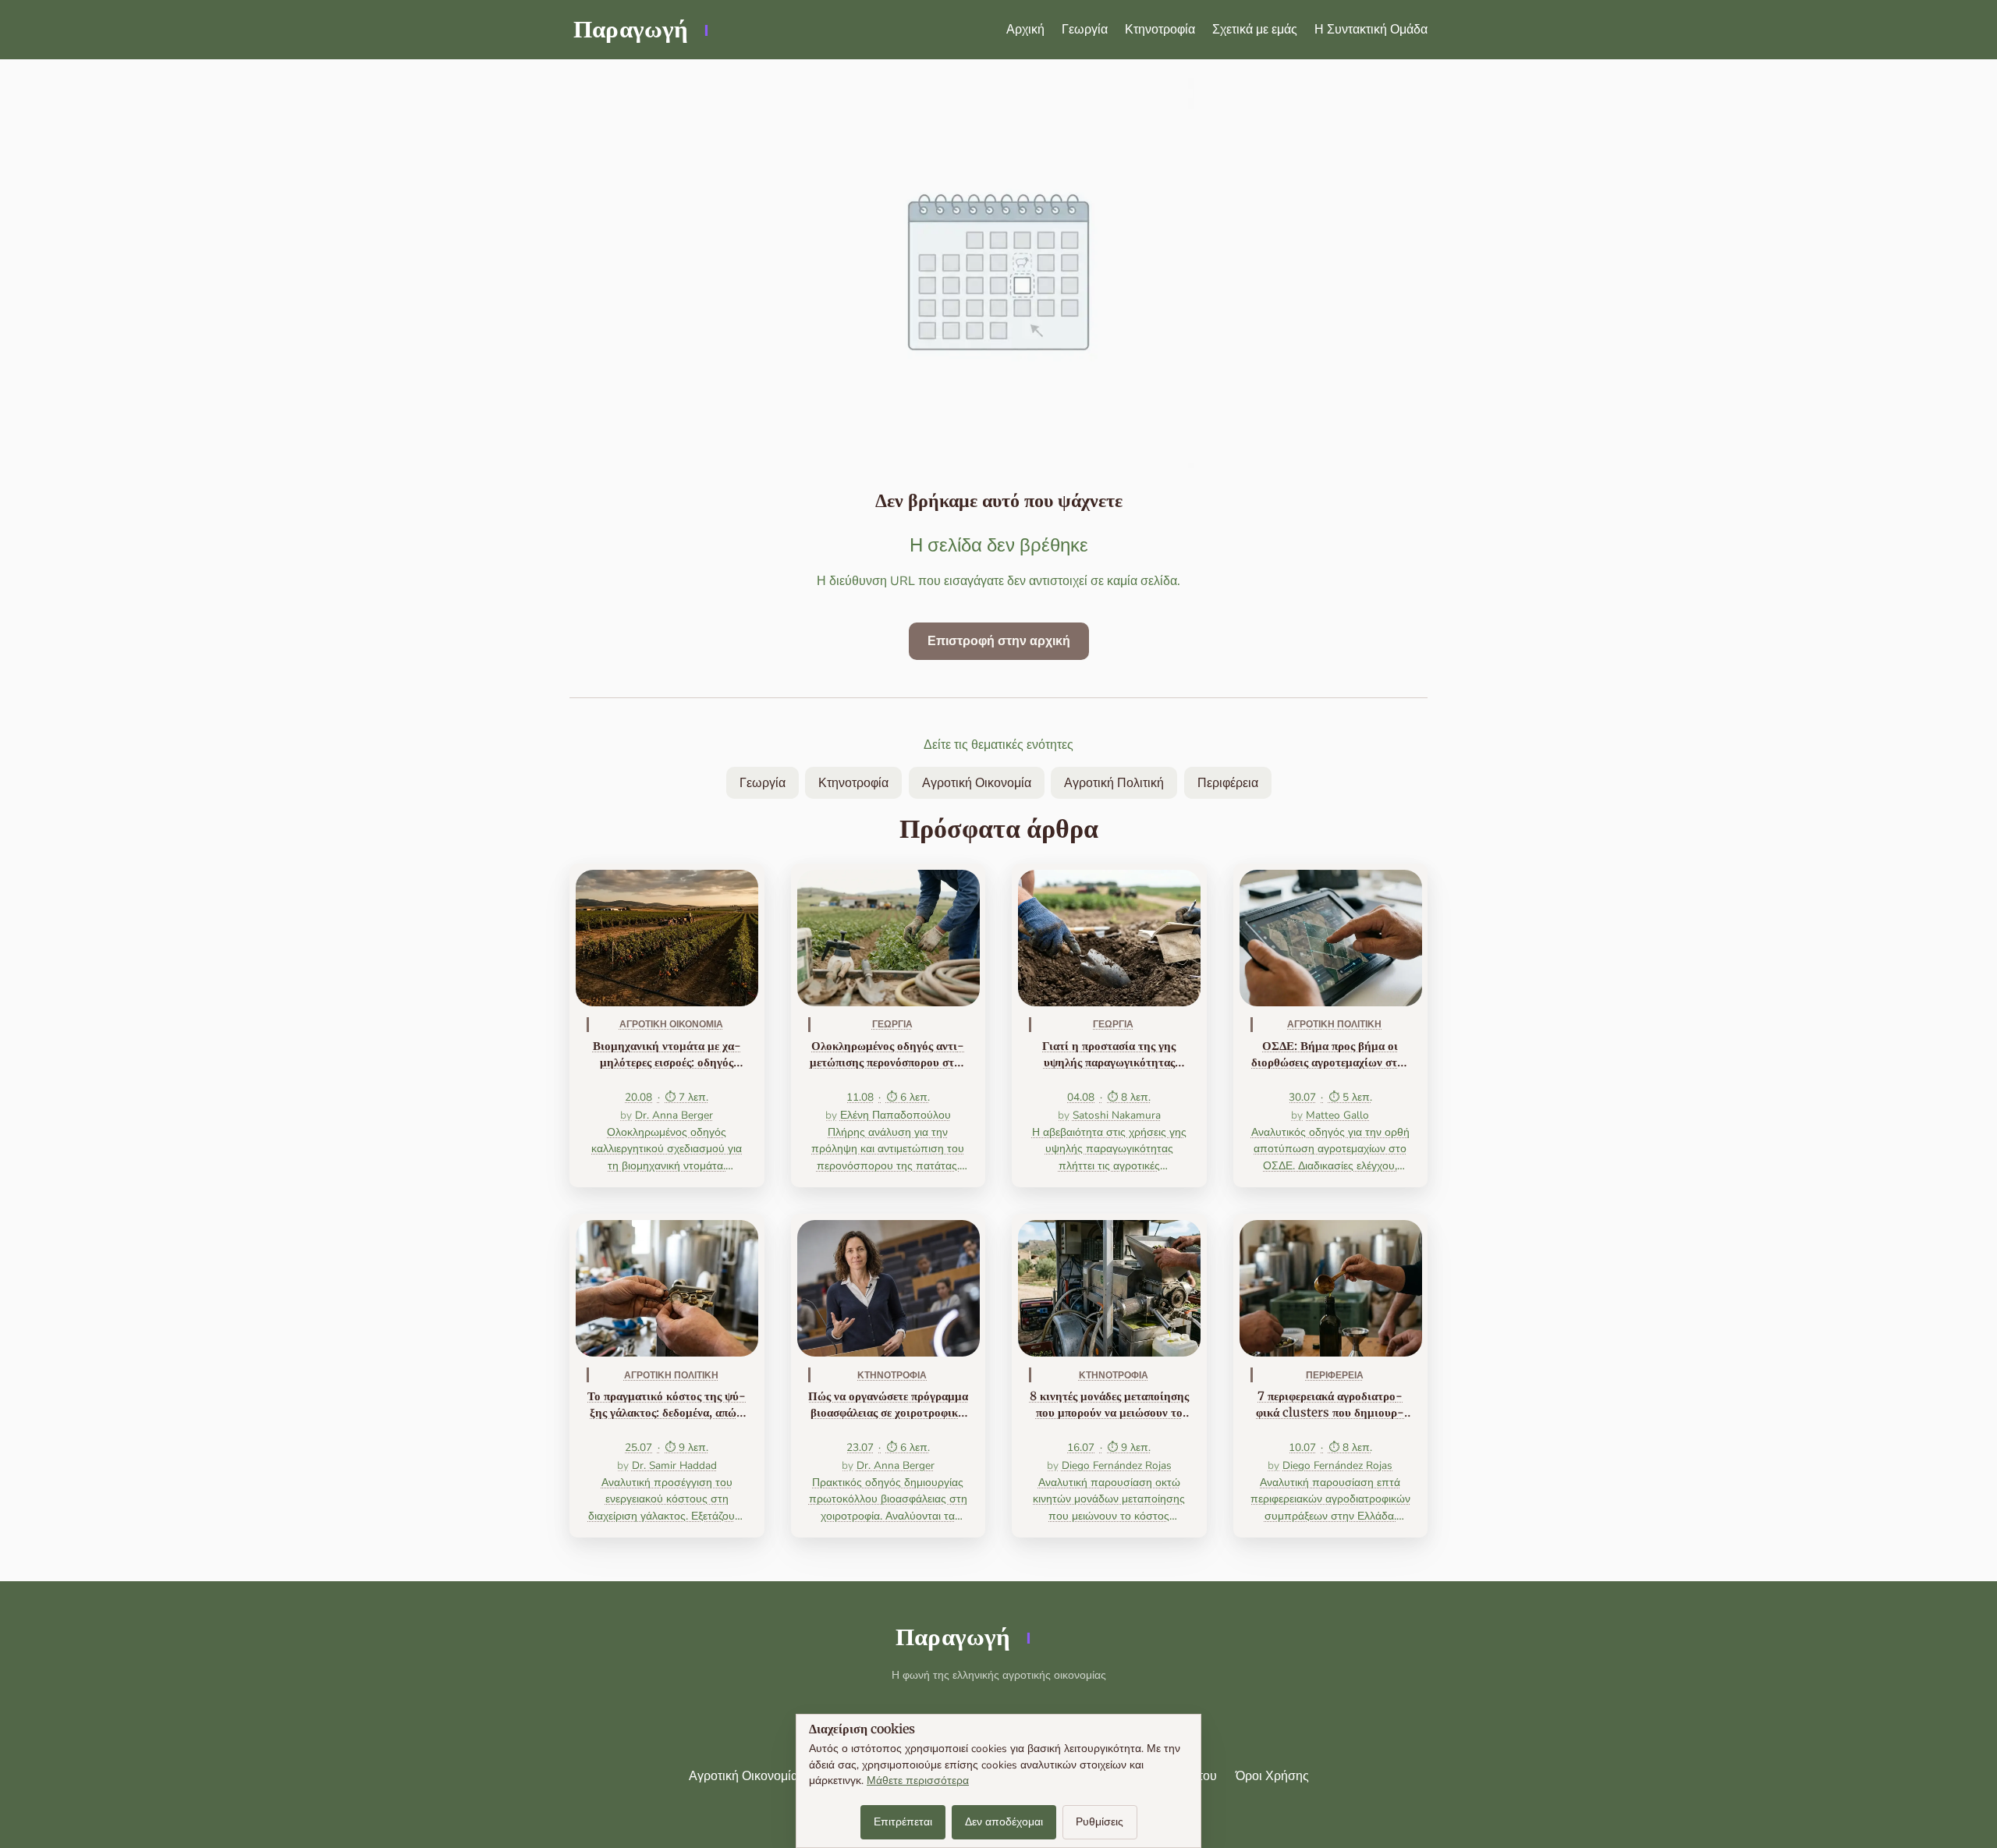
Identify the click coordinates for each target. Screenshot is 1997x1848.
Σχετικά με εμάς (1255, 30)
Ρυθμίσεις (1100, 1822)
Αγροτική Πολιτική (1114, 783)
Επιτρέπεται (903, 1822)
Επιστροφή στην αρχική (999, 641)
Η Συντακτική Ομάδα (1371, 30)
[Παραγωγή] (639, 30)
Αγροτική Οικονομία (977, 783)
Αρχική (1025, 30)
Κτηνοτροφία (1160, 30)
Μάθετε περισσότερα (918, 1781)
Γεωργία (1085, 30)
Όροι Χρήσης (1272, 1776)
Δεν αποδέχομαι (1004, 1822)
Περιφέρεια (1228, 783)
